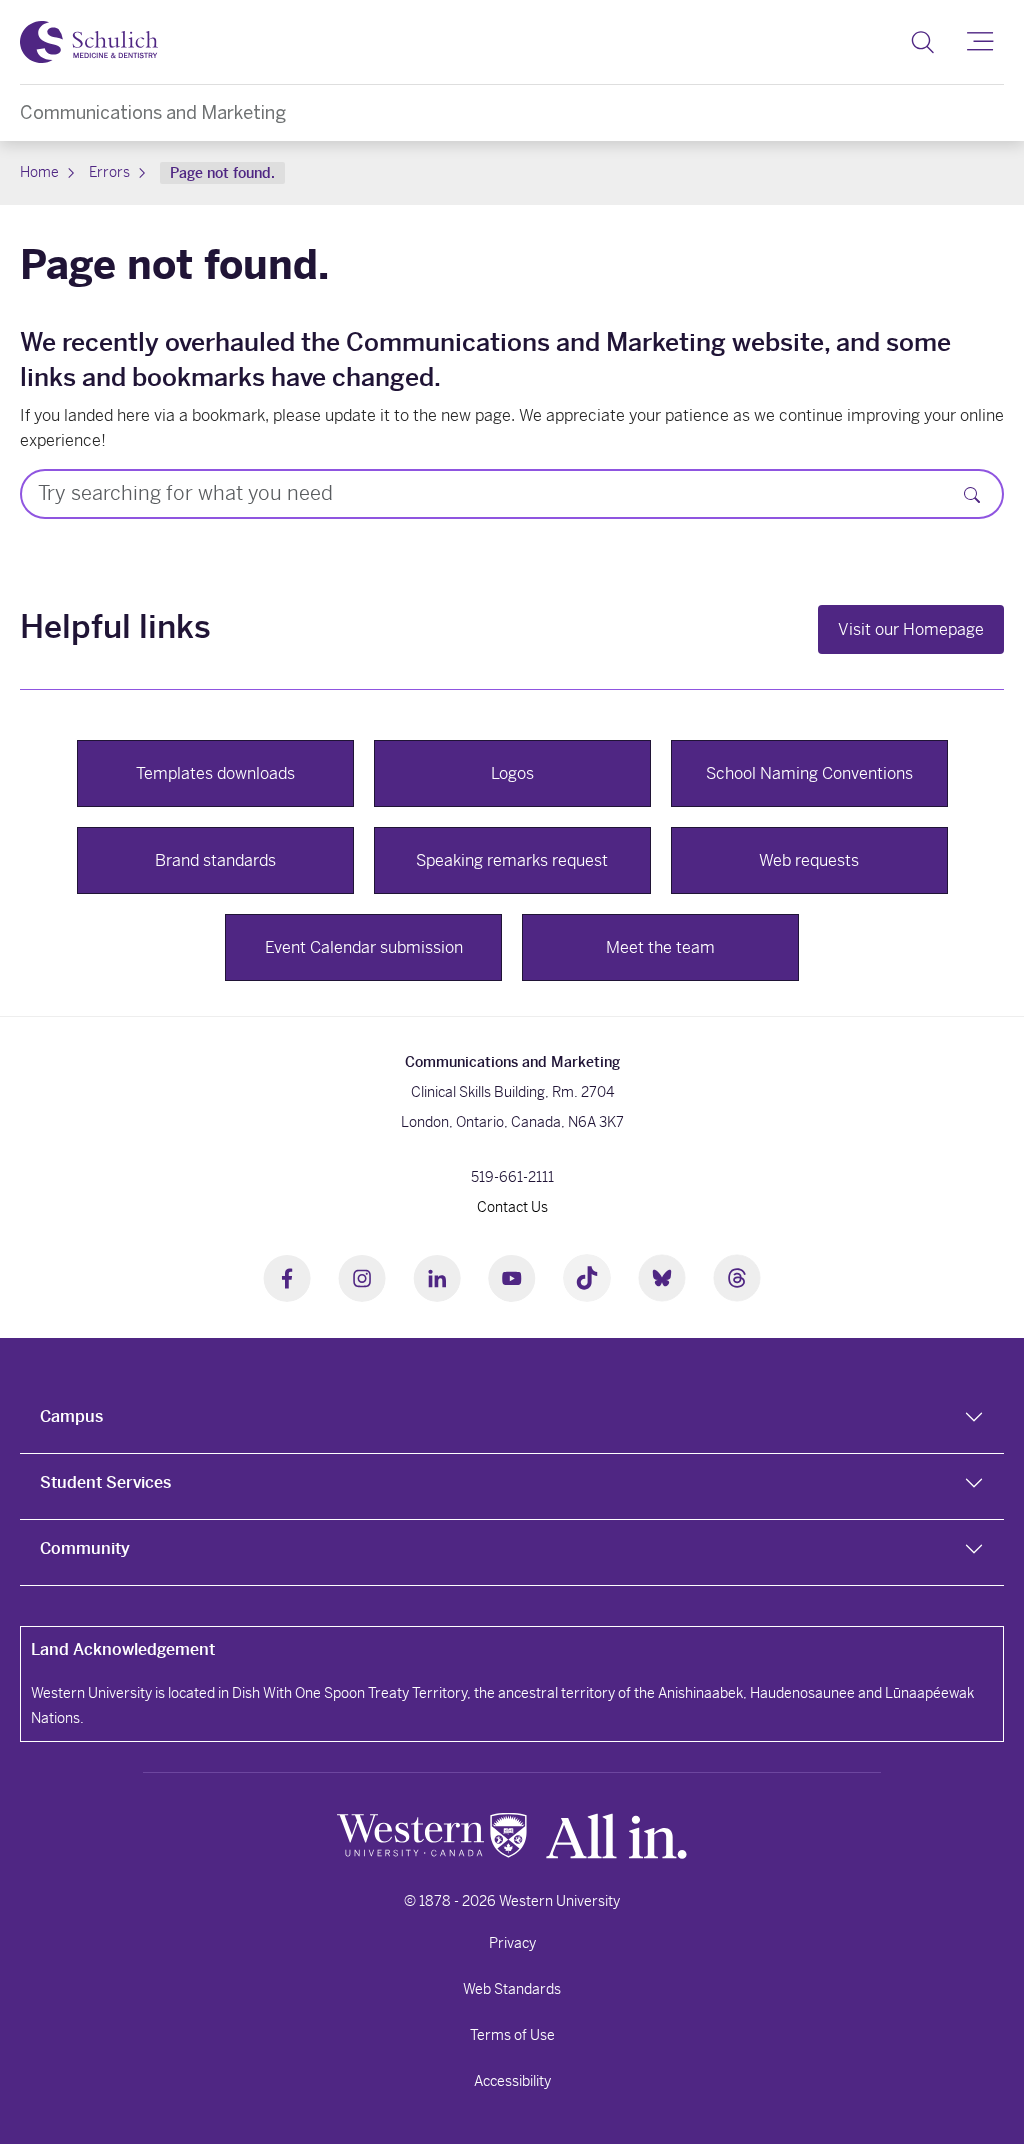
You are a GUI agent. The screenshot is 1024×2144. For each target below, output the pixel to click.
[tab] (512, 1421)
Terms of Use (512, 2035)
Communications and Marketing (153, 112)
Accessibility (512, 2081)
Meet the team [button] (660, 947)
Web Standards (512, 1989)
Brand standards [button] (215, 860)
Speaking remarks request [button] (512, 860)
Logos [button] (512, 773)
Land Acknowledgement (123, 1649)
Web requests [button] (809, 860)
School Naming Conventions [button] (809, 773)
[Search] (922, 42)
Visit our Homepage (911, 629)
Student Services (105, 1482)
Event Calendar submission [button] (364, 947)
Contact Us (512, 1207)
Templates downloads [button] (215, 773)
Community (85, 1548)
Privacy (512, 1943)
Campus (71, 1416)
